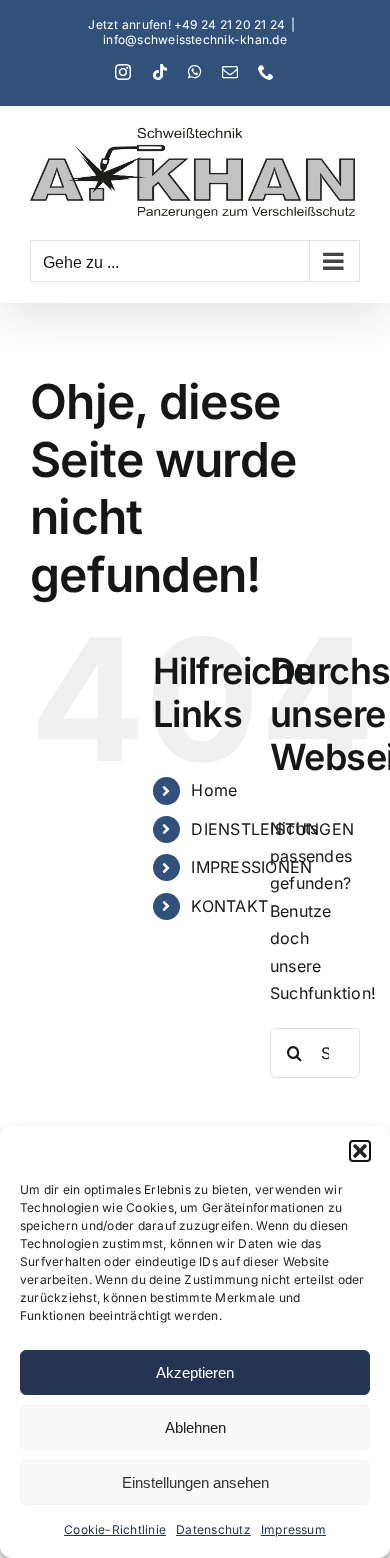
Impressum (293, 1529)
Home (214, 790)
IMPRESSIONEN (251, 867)
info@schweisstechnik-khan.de (195, 39)
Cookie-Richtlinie (115, 1529)
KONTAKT (229, 906)
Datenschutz (213, 1529)
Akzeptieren (195, 1372)
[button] (360, 1151)
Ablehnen (195, 1427)
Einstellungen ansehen (195, 1482)
